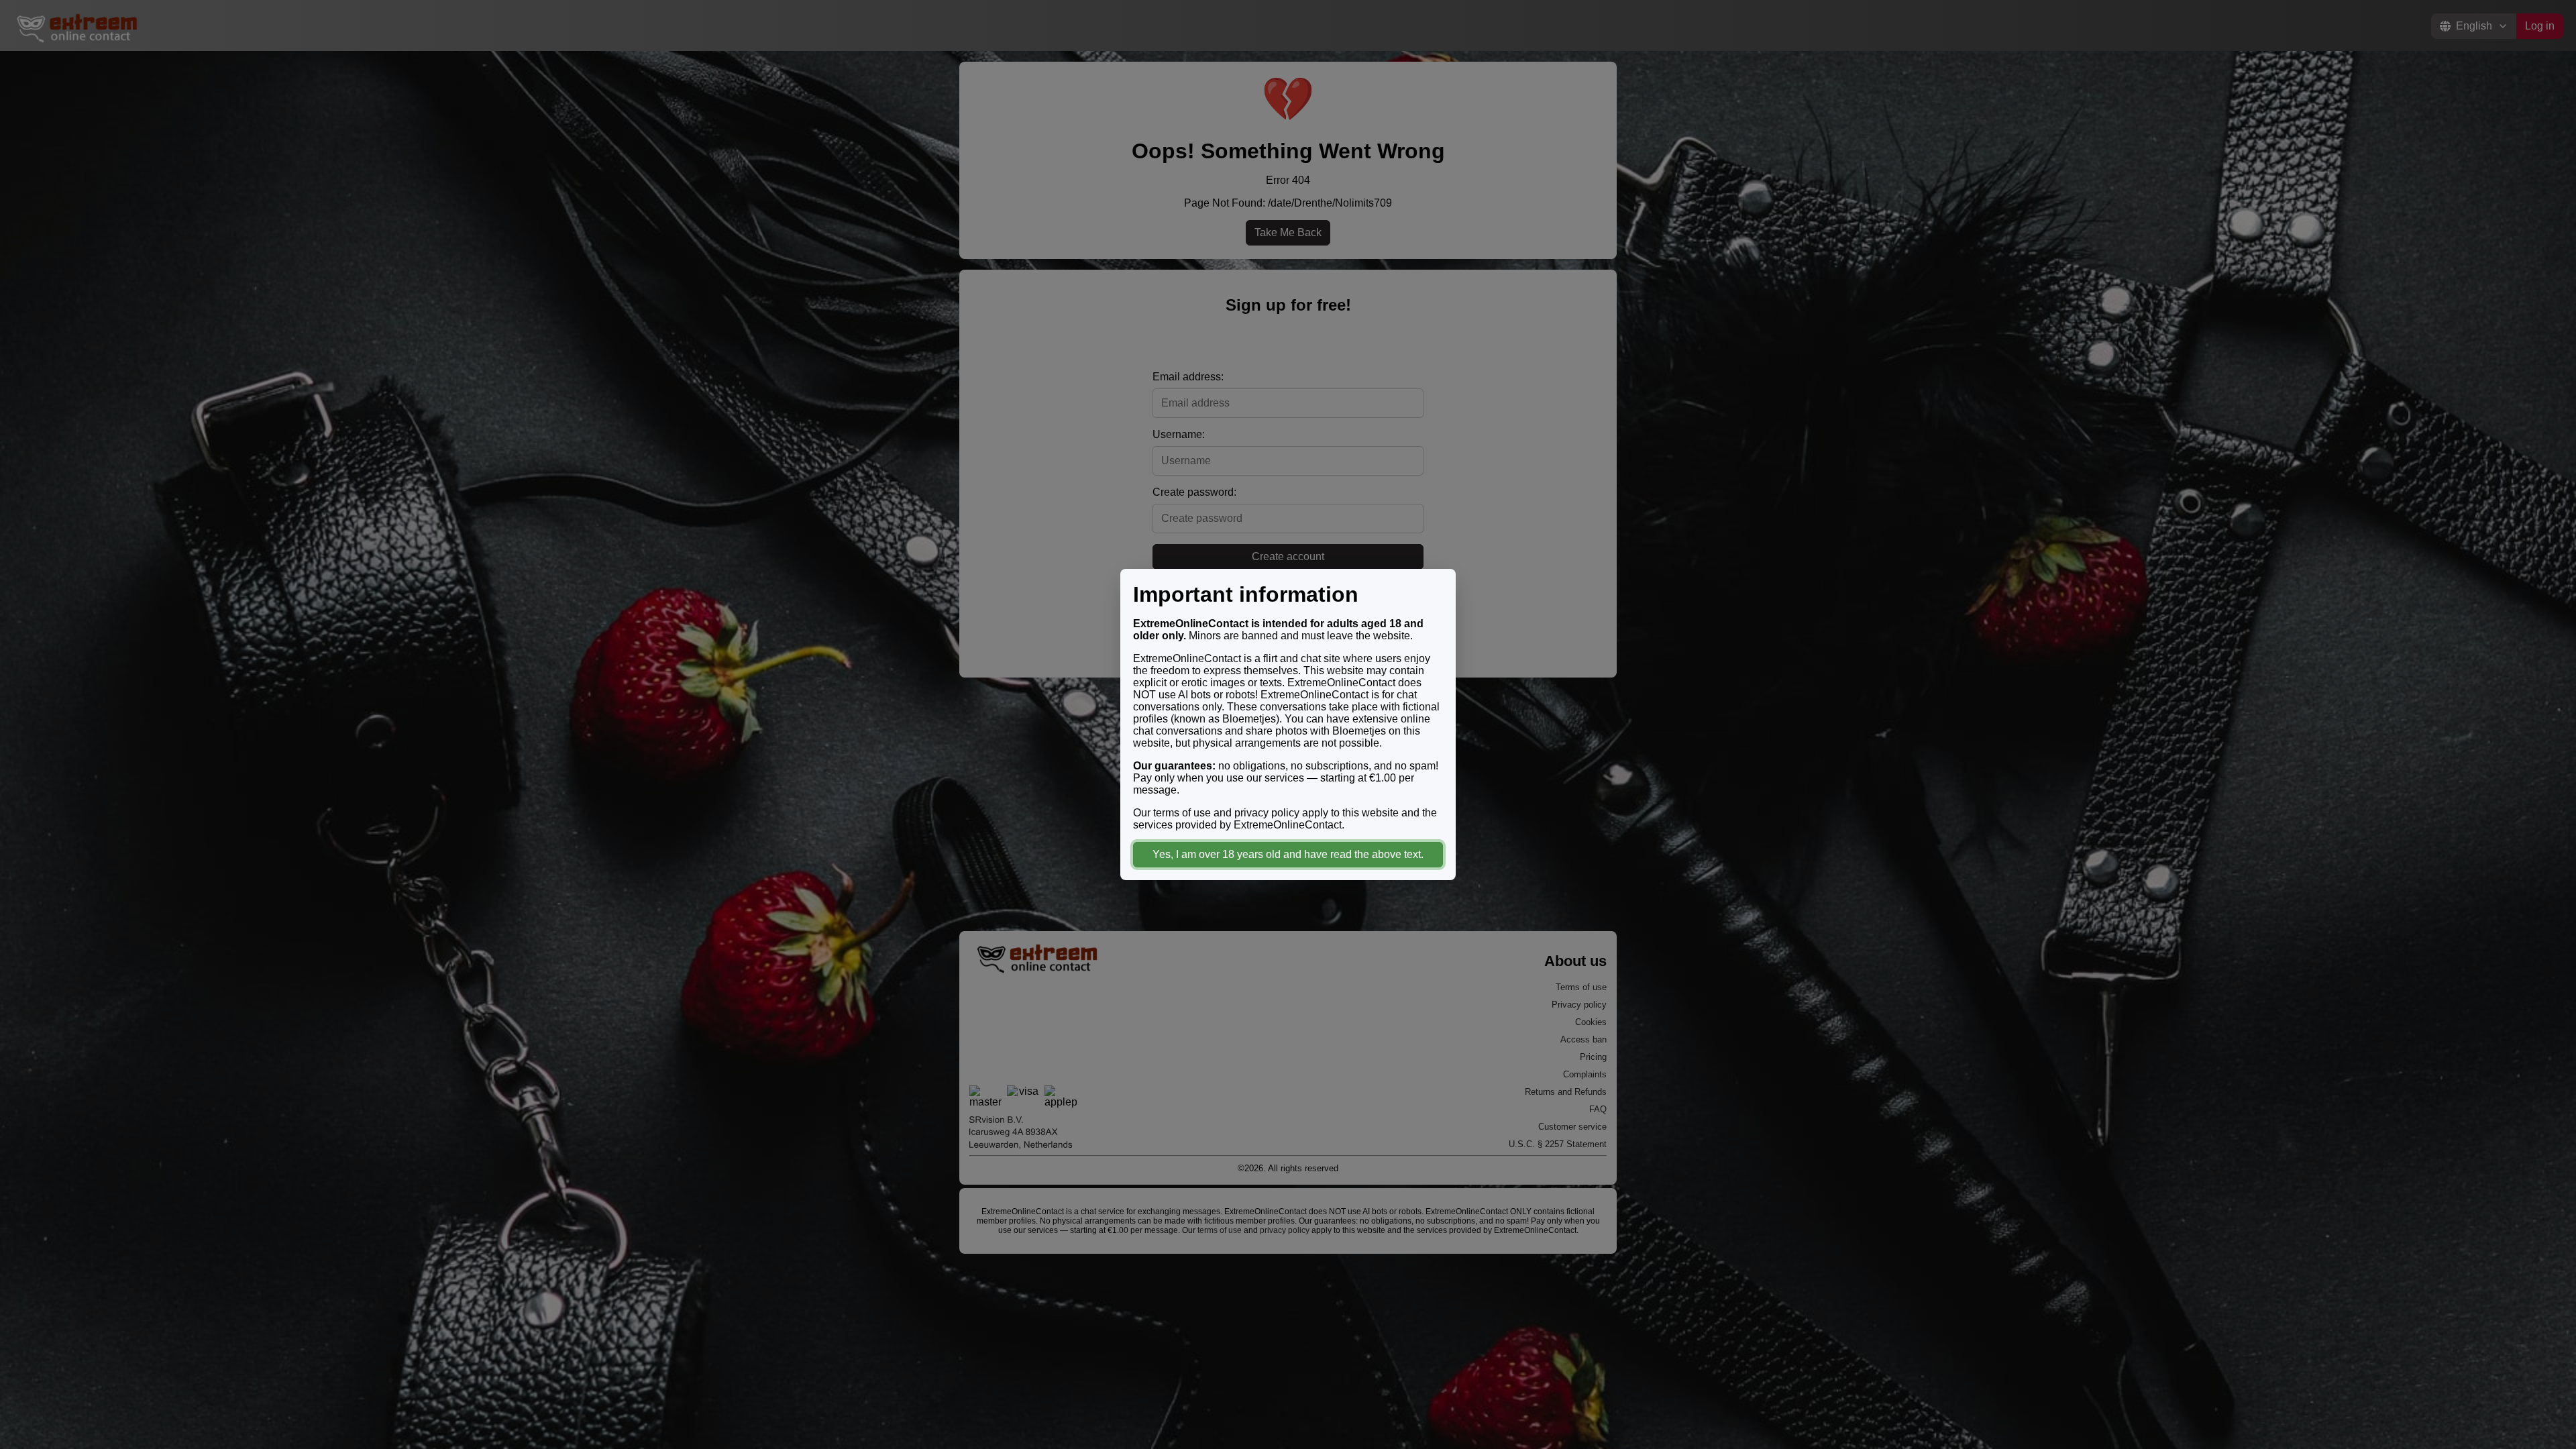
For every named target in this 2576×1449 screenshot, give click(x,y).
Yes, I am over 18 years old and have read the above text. (1288, 854)
